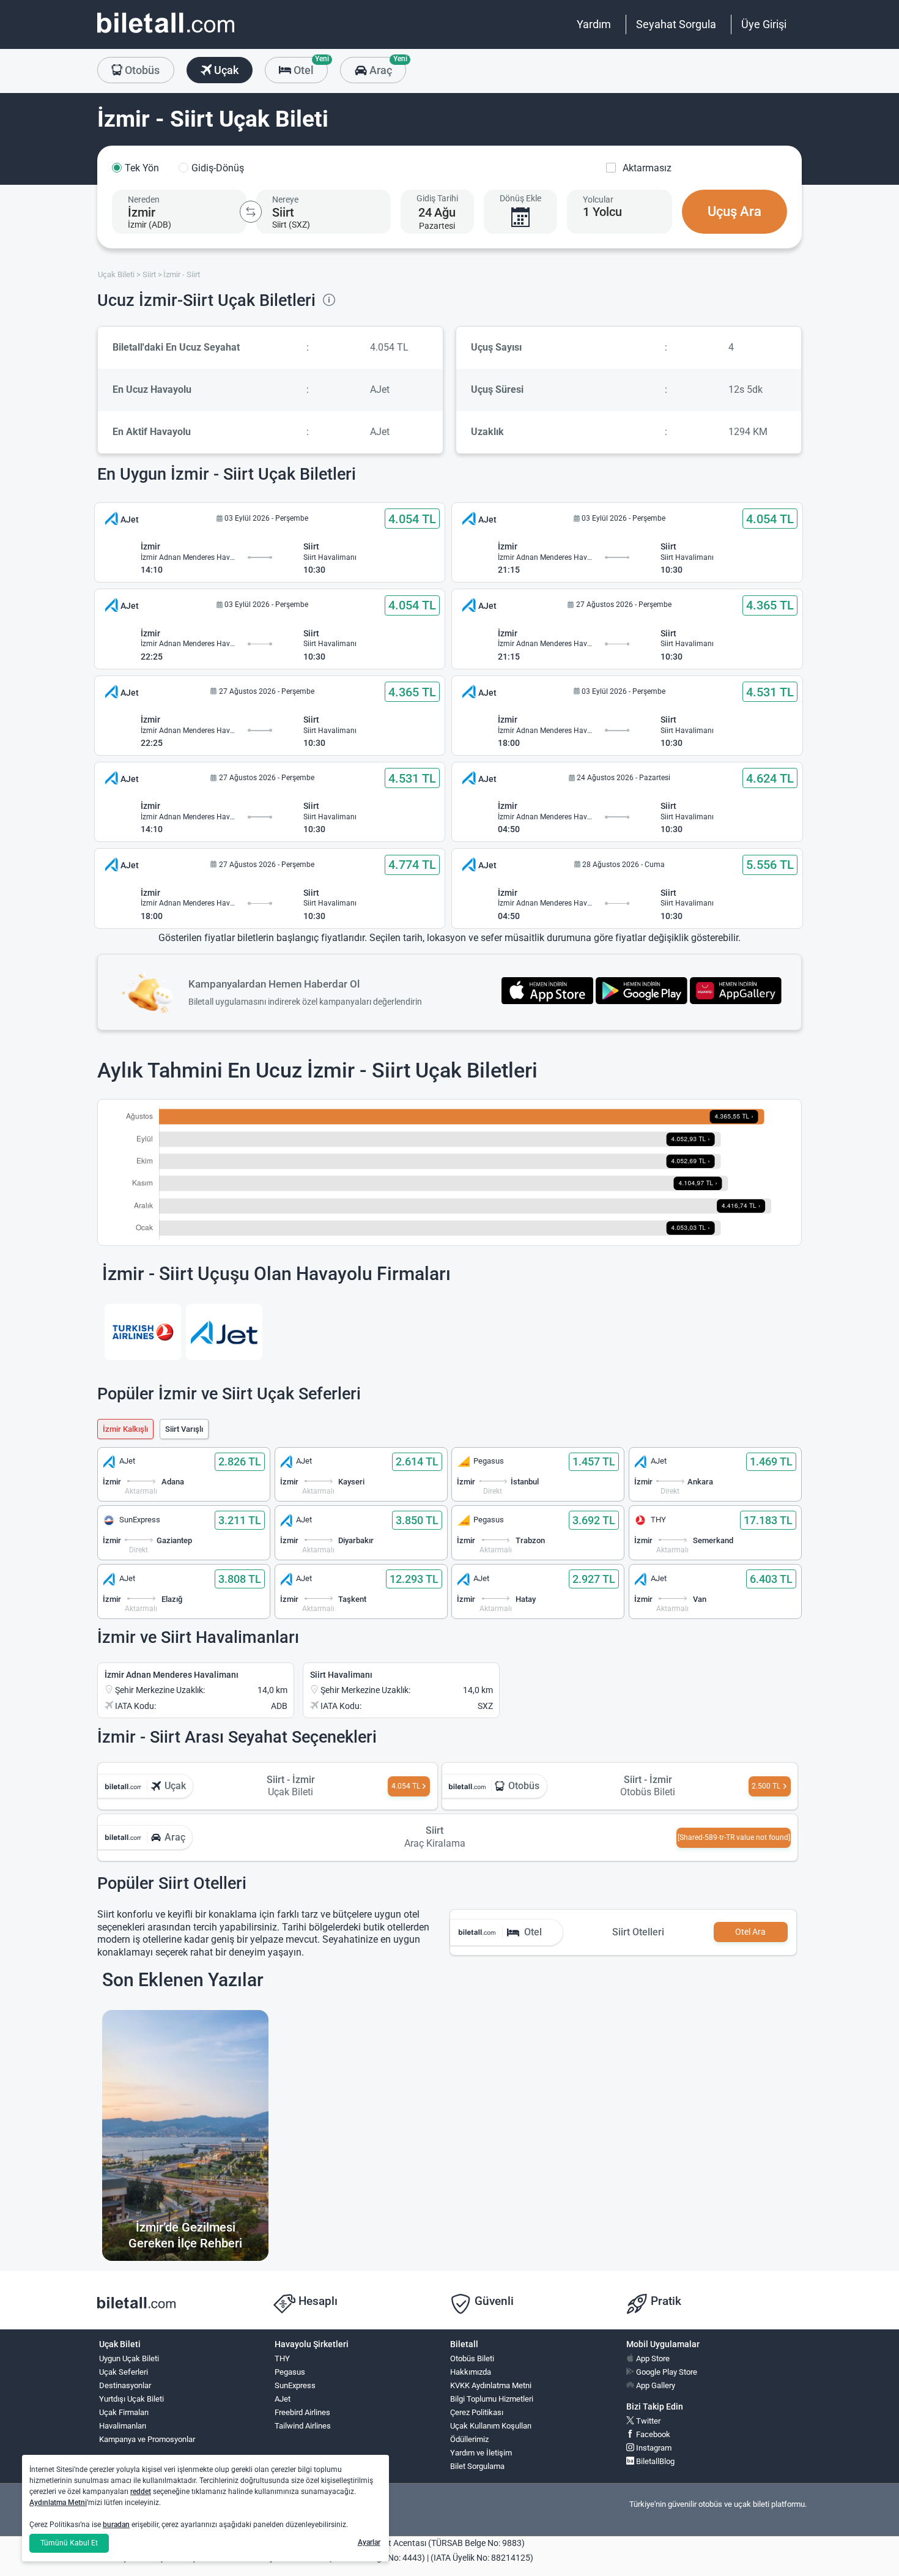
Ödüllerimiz (469, 2439)
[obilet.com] (166, 34)
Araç (386, 67)
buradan (116, 2525)
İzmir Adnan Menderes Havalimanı (172, 1675)
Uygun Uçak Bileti (129, 2358)
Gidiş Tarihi (437, 198)
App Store (652, 2358)
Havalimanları (123, 2426)
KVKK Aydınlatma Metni (491, 2385)
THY (282, 2358)
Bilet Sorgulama (477, 2466)
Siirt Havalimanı (341, 1675)
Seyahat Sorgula (676, 24)
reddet (141, 2492)
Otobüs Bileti (472, 2358)
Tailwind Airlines (303, 2426)
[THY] (143, 1332)
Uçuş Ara (734, 211)
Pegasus (290, 2372)
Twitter (647, 2421)
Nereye (285, 199)
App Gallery (655, 2385)
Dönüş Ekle (520, 198)
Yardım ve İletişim (481, 2453)
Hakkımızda (471, 2372)
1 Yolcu (602, 212)
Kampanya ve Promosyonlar (147, 2439)
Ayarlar (369, 2542)
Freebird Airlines (302, 2412)
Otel (309, 67)
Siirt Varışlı (184, 1429)
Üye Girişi (764, 24)
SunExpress (295, 2385)
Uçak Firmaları (124, 2412)
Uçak (225, 70)
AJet (283, 2399)
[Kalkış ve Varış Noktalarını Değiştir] (251, 212)
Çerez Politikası (477, 2412)
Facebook (652, 2434)
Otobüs (141, 70)
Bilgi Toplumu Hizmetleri (492, 2399)
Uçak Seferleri (124, 2372)
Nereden (144, 199)
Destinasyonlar (125, 2385)
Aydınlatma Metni (58, 2503)
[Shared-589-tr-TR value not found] (734, 1837)
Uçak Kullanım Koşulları (491, 2426)
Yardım (594, 24)
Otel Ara (750, 1932)
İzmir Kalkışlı (125, 1429)
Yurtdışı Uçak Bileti (131, 2399)
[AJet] (224, 1332)
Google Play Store (666, 2372)
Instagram (653, 2448)
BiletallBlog (654, 2461)
